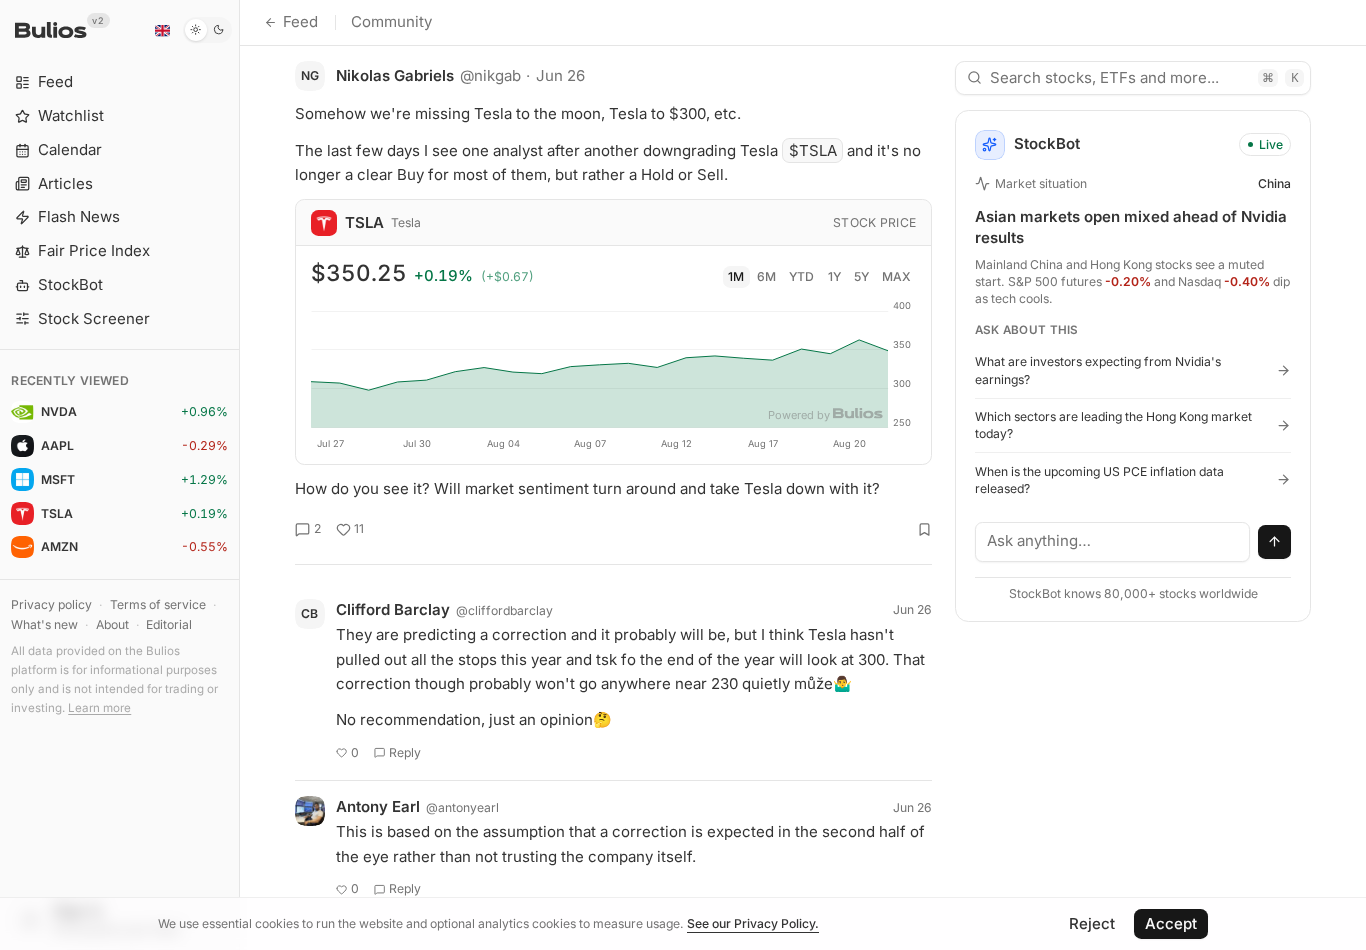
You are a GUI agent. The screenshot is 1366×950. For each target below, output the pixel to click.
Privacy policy (51, 604)
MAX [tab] (896, 276)
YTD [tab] (801, 276)
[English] (162, 30)
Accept (1171, 923)
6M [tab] (766, 276)
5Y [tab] (861, 276)
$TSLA (813, 150)
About (112, 624)
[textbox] (1113, 542)
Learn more (99, 708)
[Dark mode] (207, 30)
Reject (1092, 923)
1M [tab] (736, 276)
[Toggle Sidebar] (239, 475)
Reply (405, 752)
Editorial (169, 624)
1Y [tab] (834, 276)
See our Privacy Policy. (753, 923)
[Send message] (1275, 542)
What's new (44, 624)
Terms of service (158, 604)
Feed (300, 21)
